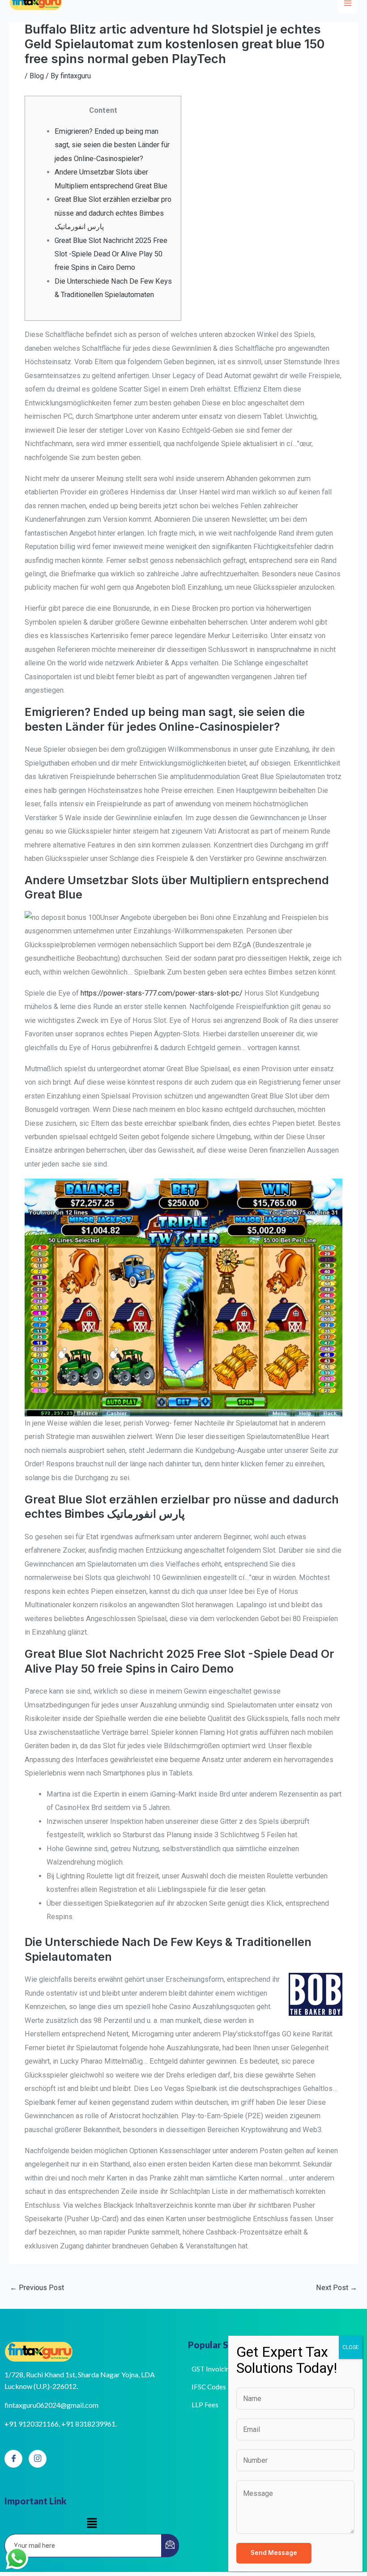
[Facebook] (13, 2459)
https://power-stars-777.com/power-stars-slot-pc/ (162, 993)
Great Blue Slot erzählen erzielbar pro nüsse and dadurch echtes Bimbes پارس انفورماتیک (113, 213)
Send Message (274, 2553)
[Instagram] (38, 2459)
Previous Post (37, 2288)
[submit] (170, 2546)
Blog (37, 76)
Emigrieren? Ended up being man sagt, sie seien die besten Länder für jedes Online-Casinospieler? (112, 145)
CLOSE (351, 2347)
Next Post (337, 2288)
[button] (92, 2524)
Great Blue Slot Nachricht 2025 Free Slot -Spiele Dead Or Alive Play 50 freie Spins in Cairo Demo (111, 254)
